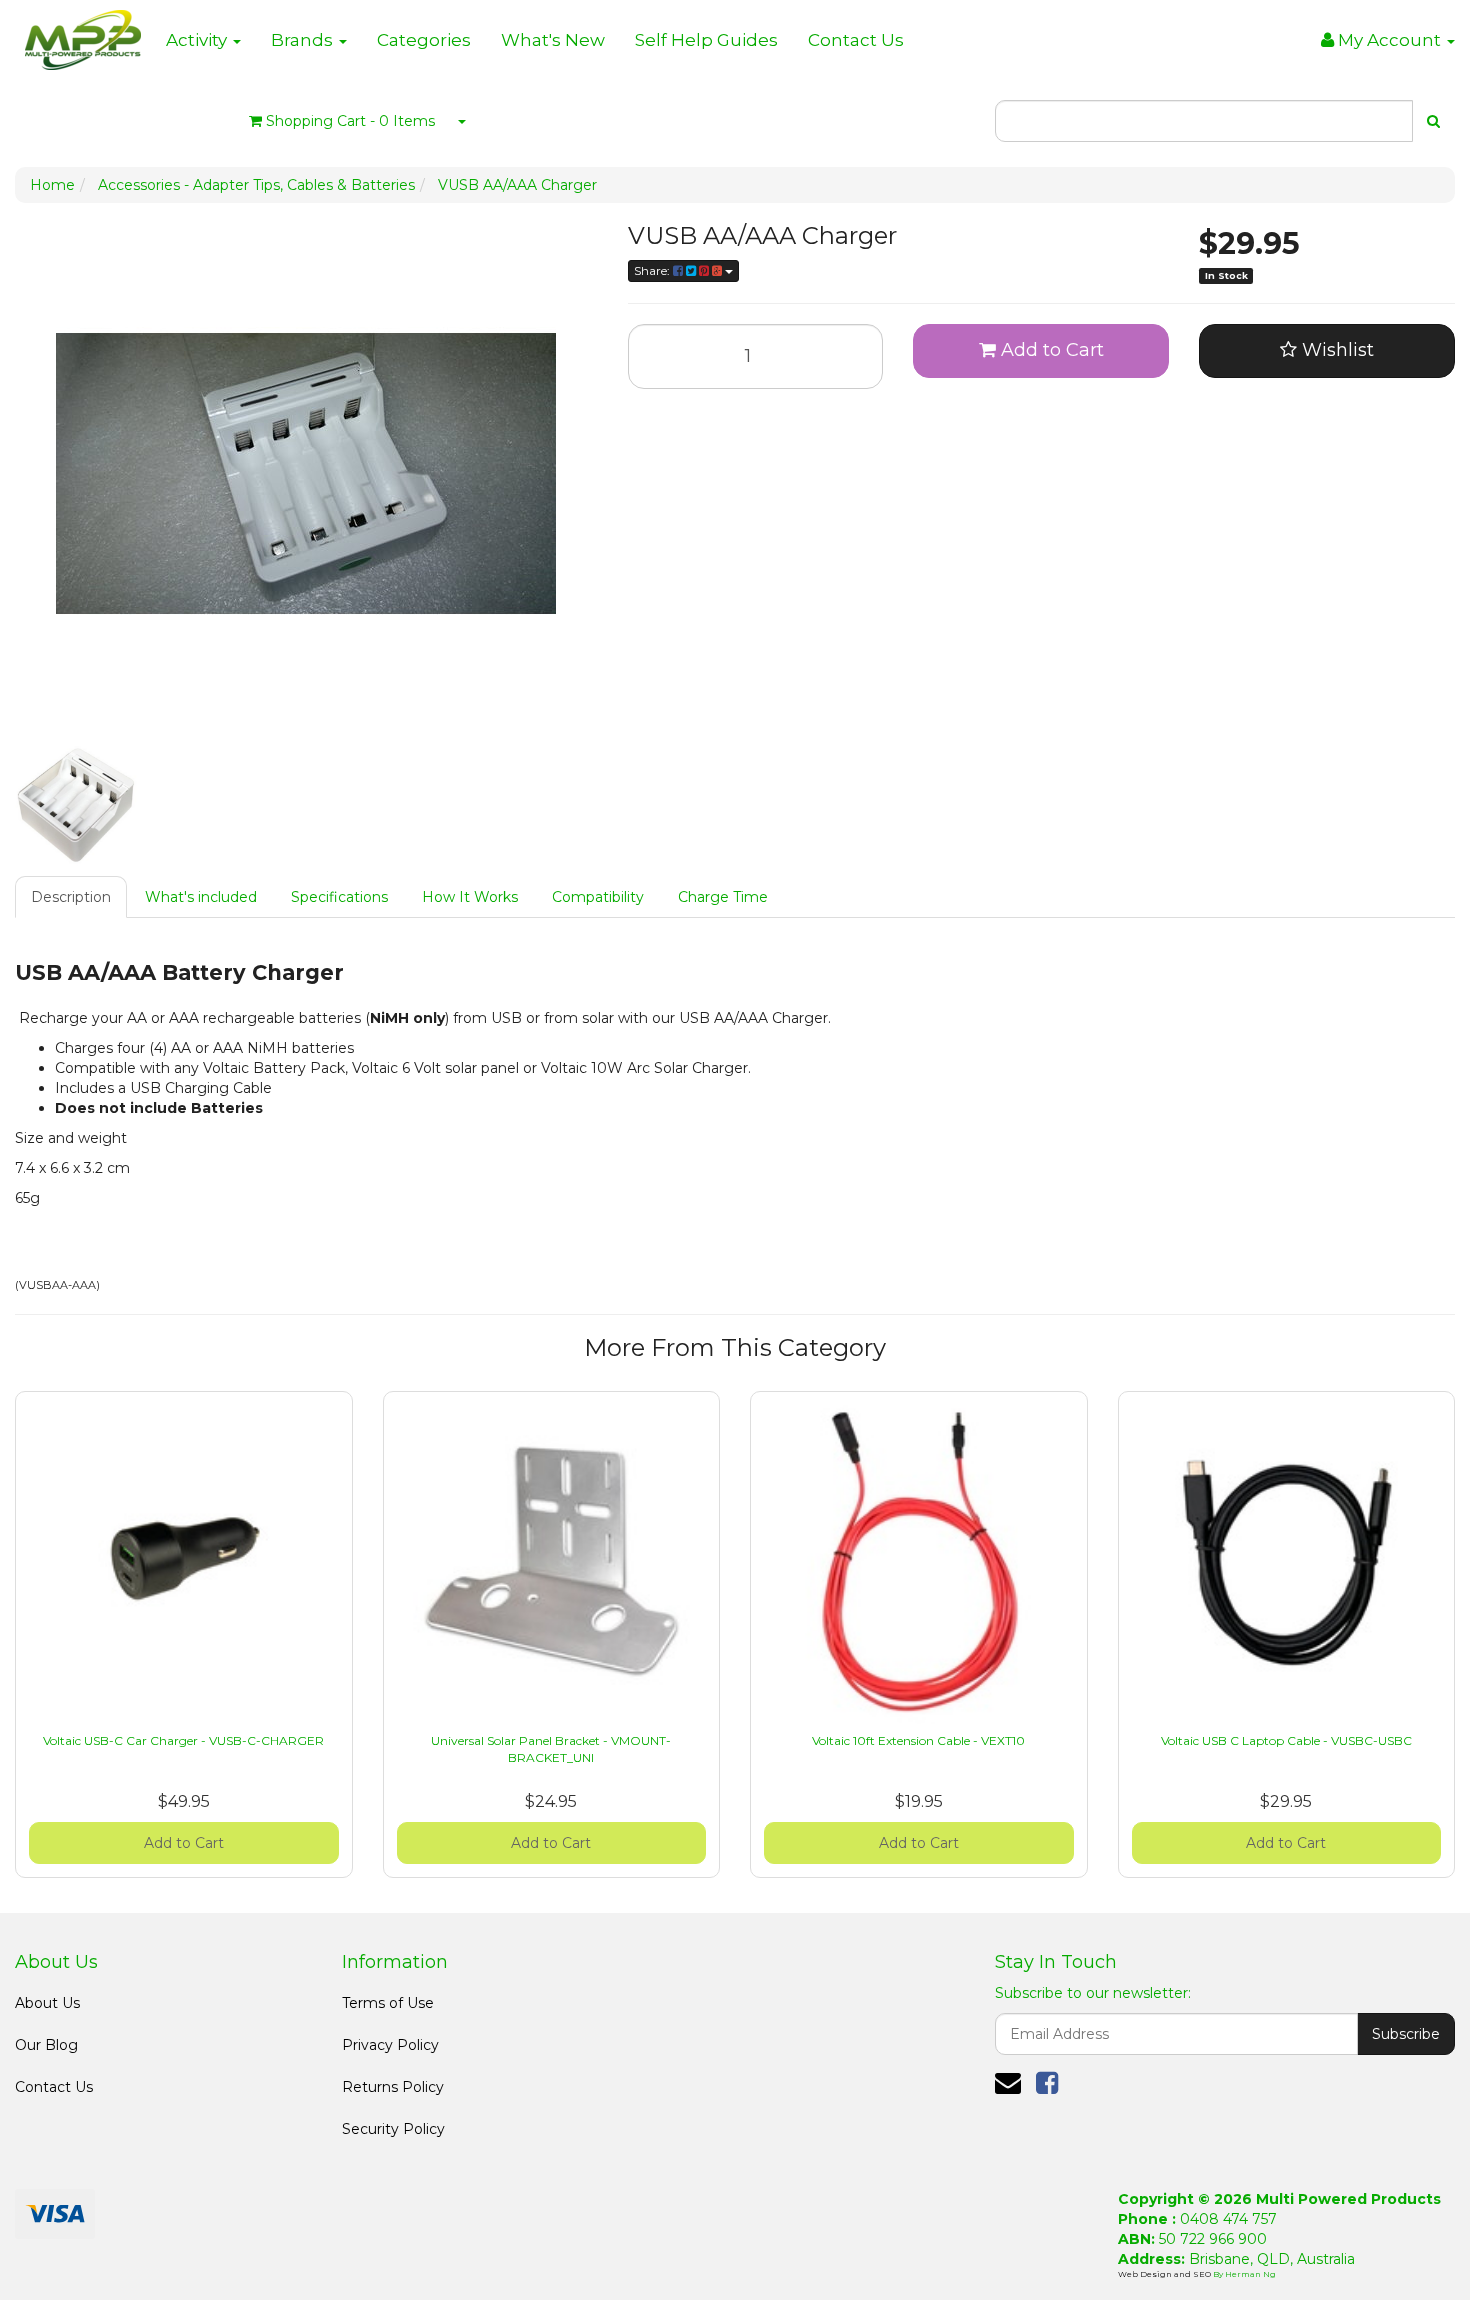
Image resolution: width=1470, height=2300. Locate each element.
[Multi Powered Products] (83, 35)
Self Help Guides (706, 40)
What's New (553, 40)
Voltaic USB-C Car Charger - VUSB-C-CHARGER (183, 1740)
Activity (198, 40)
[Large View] (76, 804)
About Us (47, 2003)
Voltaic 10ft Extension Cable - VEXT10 (918, 1740)
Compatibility (598, 897)
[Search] (1433, 121)
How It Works (470, 897)
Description (71, 897)
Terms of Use (388, 2003)
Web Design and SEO (1165, 2274)
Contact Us (856, 40)
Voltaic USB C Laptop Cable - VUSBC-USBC (1286, 1740)
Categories (424, 40)
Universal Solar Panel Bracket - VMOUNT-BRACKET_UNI (551, 1749)
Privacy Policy (390, 2045)
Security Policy (393, 2129)
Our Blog (46, 2045)
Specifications (339, 897)
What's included (201, 897)
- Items (350, 121)
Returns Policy (393, 2087)
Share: (653, 270)
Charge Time (723, 897)
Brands (304, 40)
